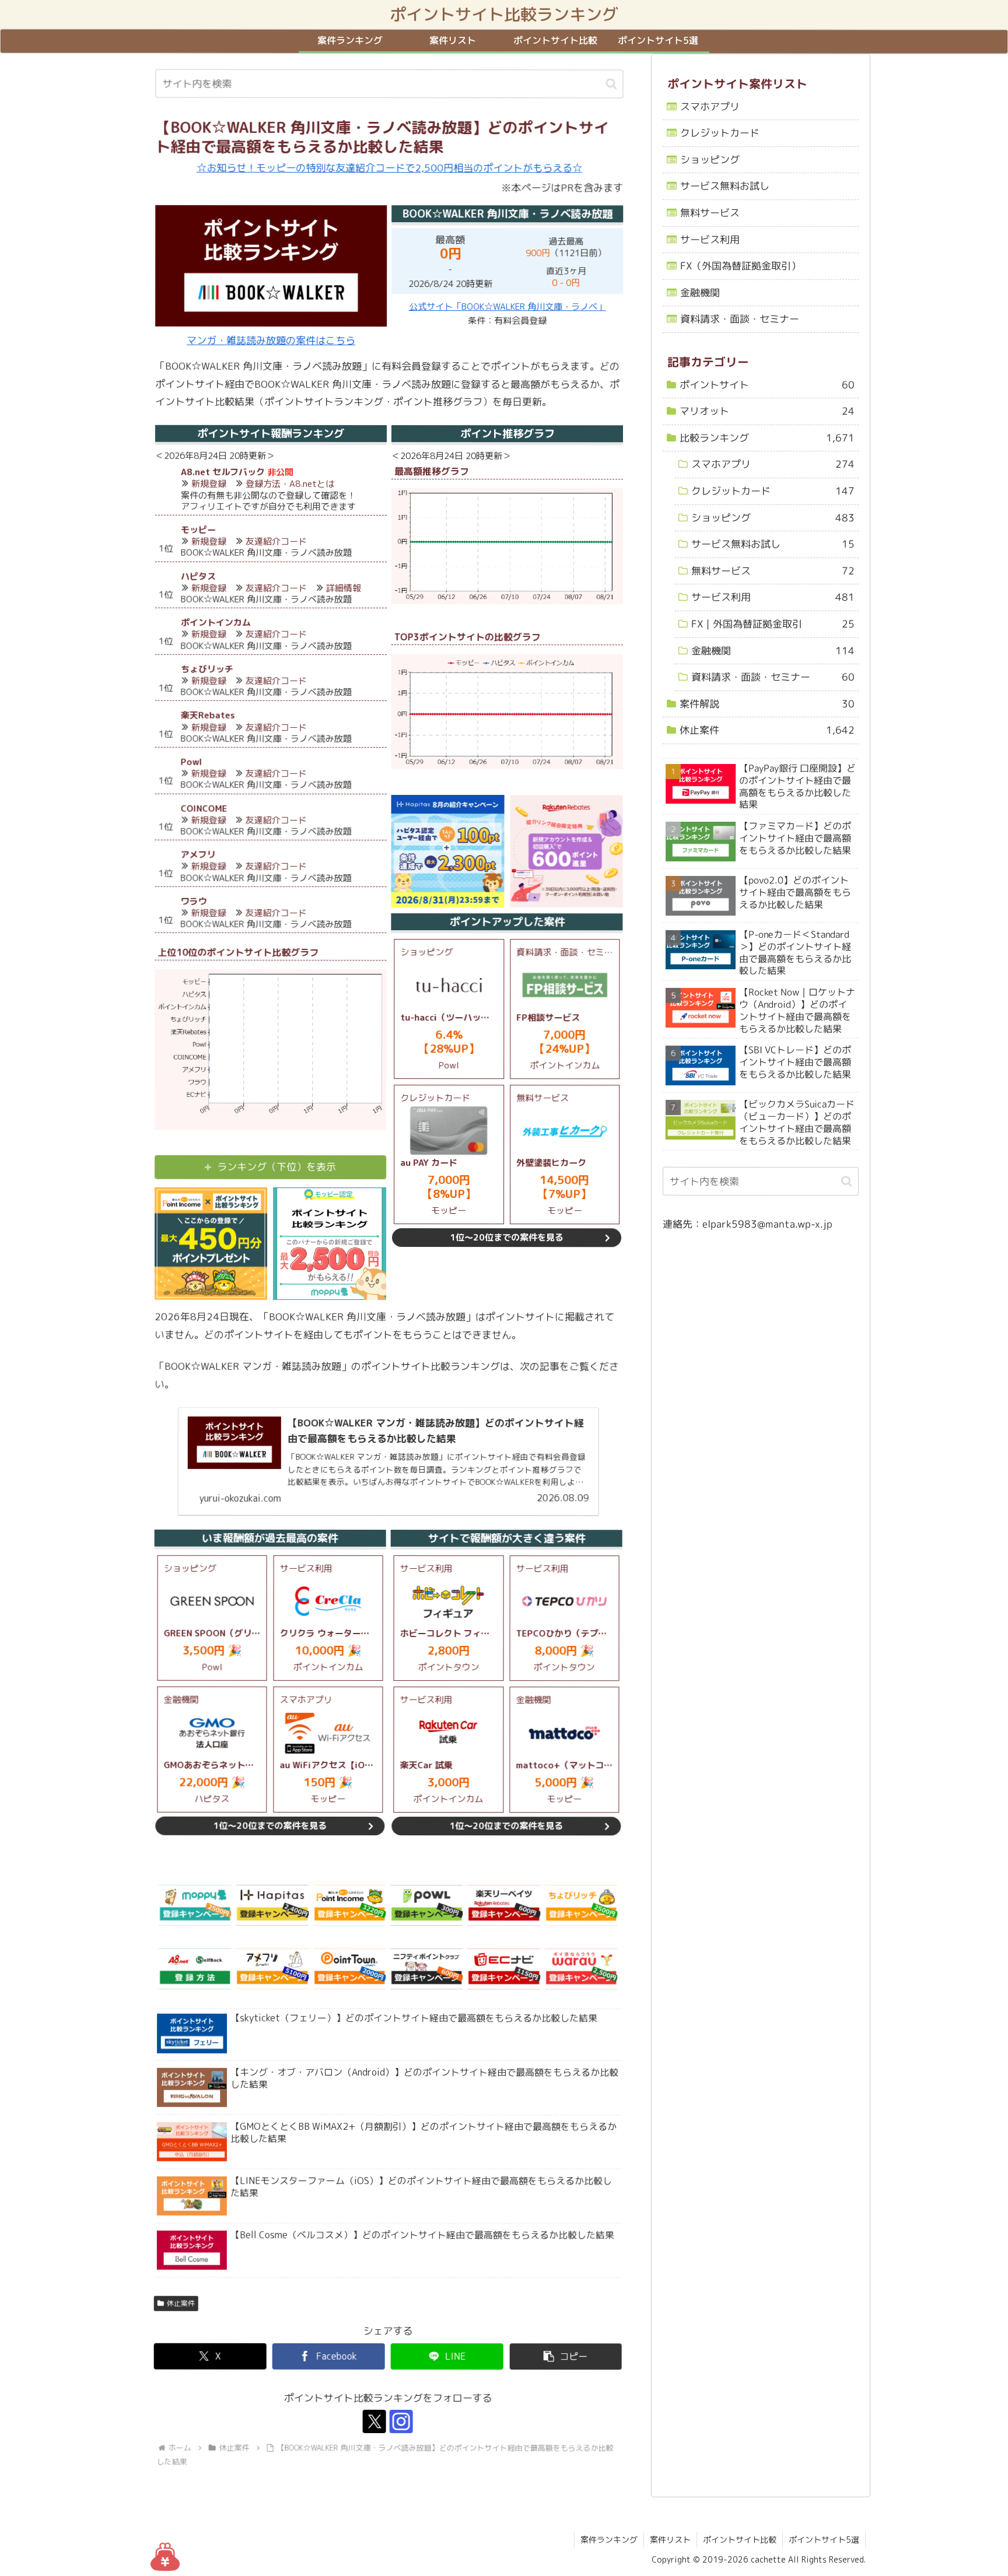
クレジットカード (720, 133)
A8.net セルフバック (223, 472)
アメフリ (198, 855)
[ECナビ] (503, 1969)
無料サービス (710, 213)
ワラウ (193, 901)
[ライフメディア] (426, 1969)
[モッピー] (195, 1905)
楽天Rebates (208, 716)
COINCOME (204, 809)
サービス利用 (710, 239)
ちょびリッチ (207, 669)
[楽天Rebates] (504, 1905)
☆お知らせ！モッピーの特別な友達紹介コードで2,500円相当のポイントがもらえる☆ (389, 168)
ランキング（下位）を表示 (277, 1167)
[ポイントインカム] (349, 1905)
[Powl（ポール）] (426, 1905)
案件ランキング (609, 2540)
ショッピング (710, 160)
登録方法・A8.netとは (290, 484)
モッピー (198, 530)
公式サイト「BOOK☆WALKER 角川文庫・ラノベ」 (508, 306)
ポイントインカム (216, 623)
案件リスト (670, 2540)
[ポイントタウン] (349, 1969)
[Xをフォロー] (374, 2422)
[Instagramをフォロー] (401, 2422)
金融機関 (700, 292)
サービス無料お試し (725, 186)
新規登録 (209, 484)
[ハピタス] (272, 1905)
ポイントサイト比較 (740, 2540)
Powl (192, 762)
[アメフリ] (272, 1969)
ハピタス (198, 576)
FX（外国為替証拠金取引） (741, 266)
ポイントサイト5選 (824, 2540)
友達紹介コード (276, 542)
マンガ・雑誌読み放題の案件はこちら (271, 340)
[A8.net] (195, 1969)
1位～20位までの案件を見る (507, 1238)
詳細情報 (344, 588)
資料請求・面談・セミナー (740, 319)
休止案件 (181, 2303)
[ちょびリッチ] (581, 1905)
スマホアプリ (710, 106)
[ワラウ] (581, 1969)
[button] (611, 84)
